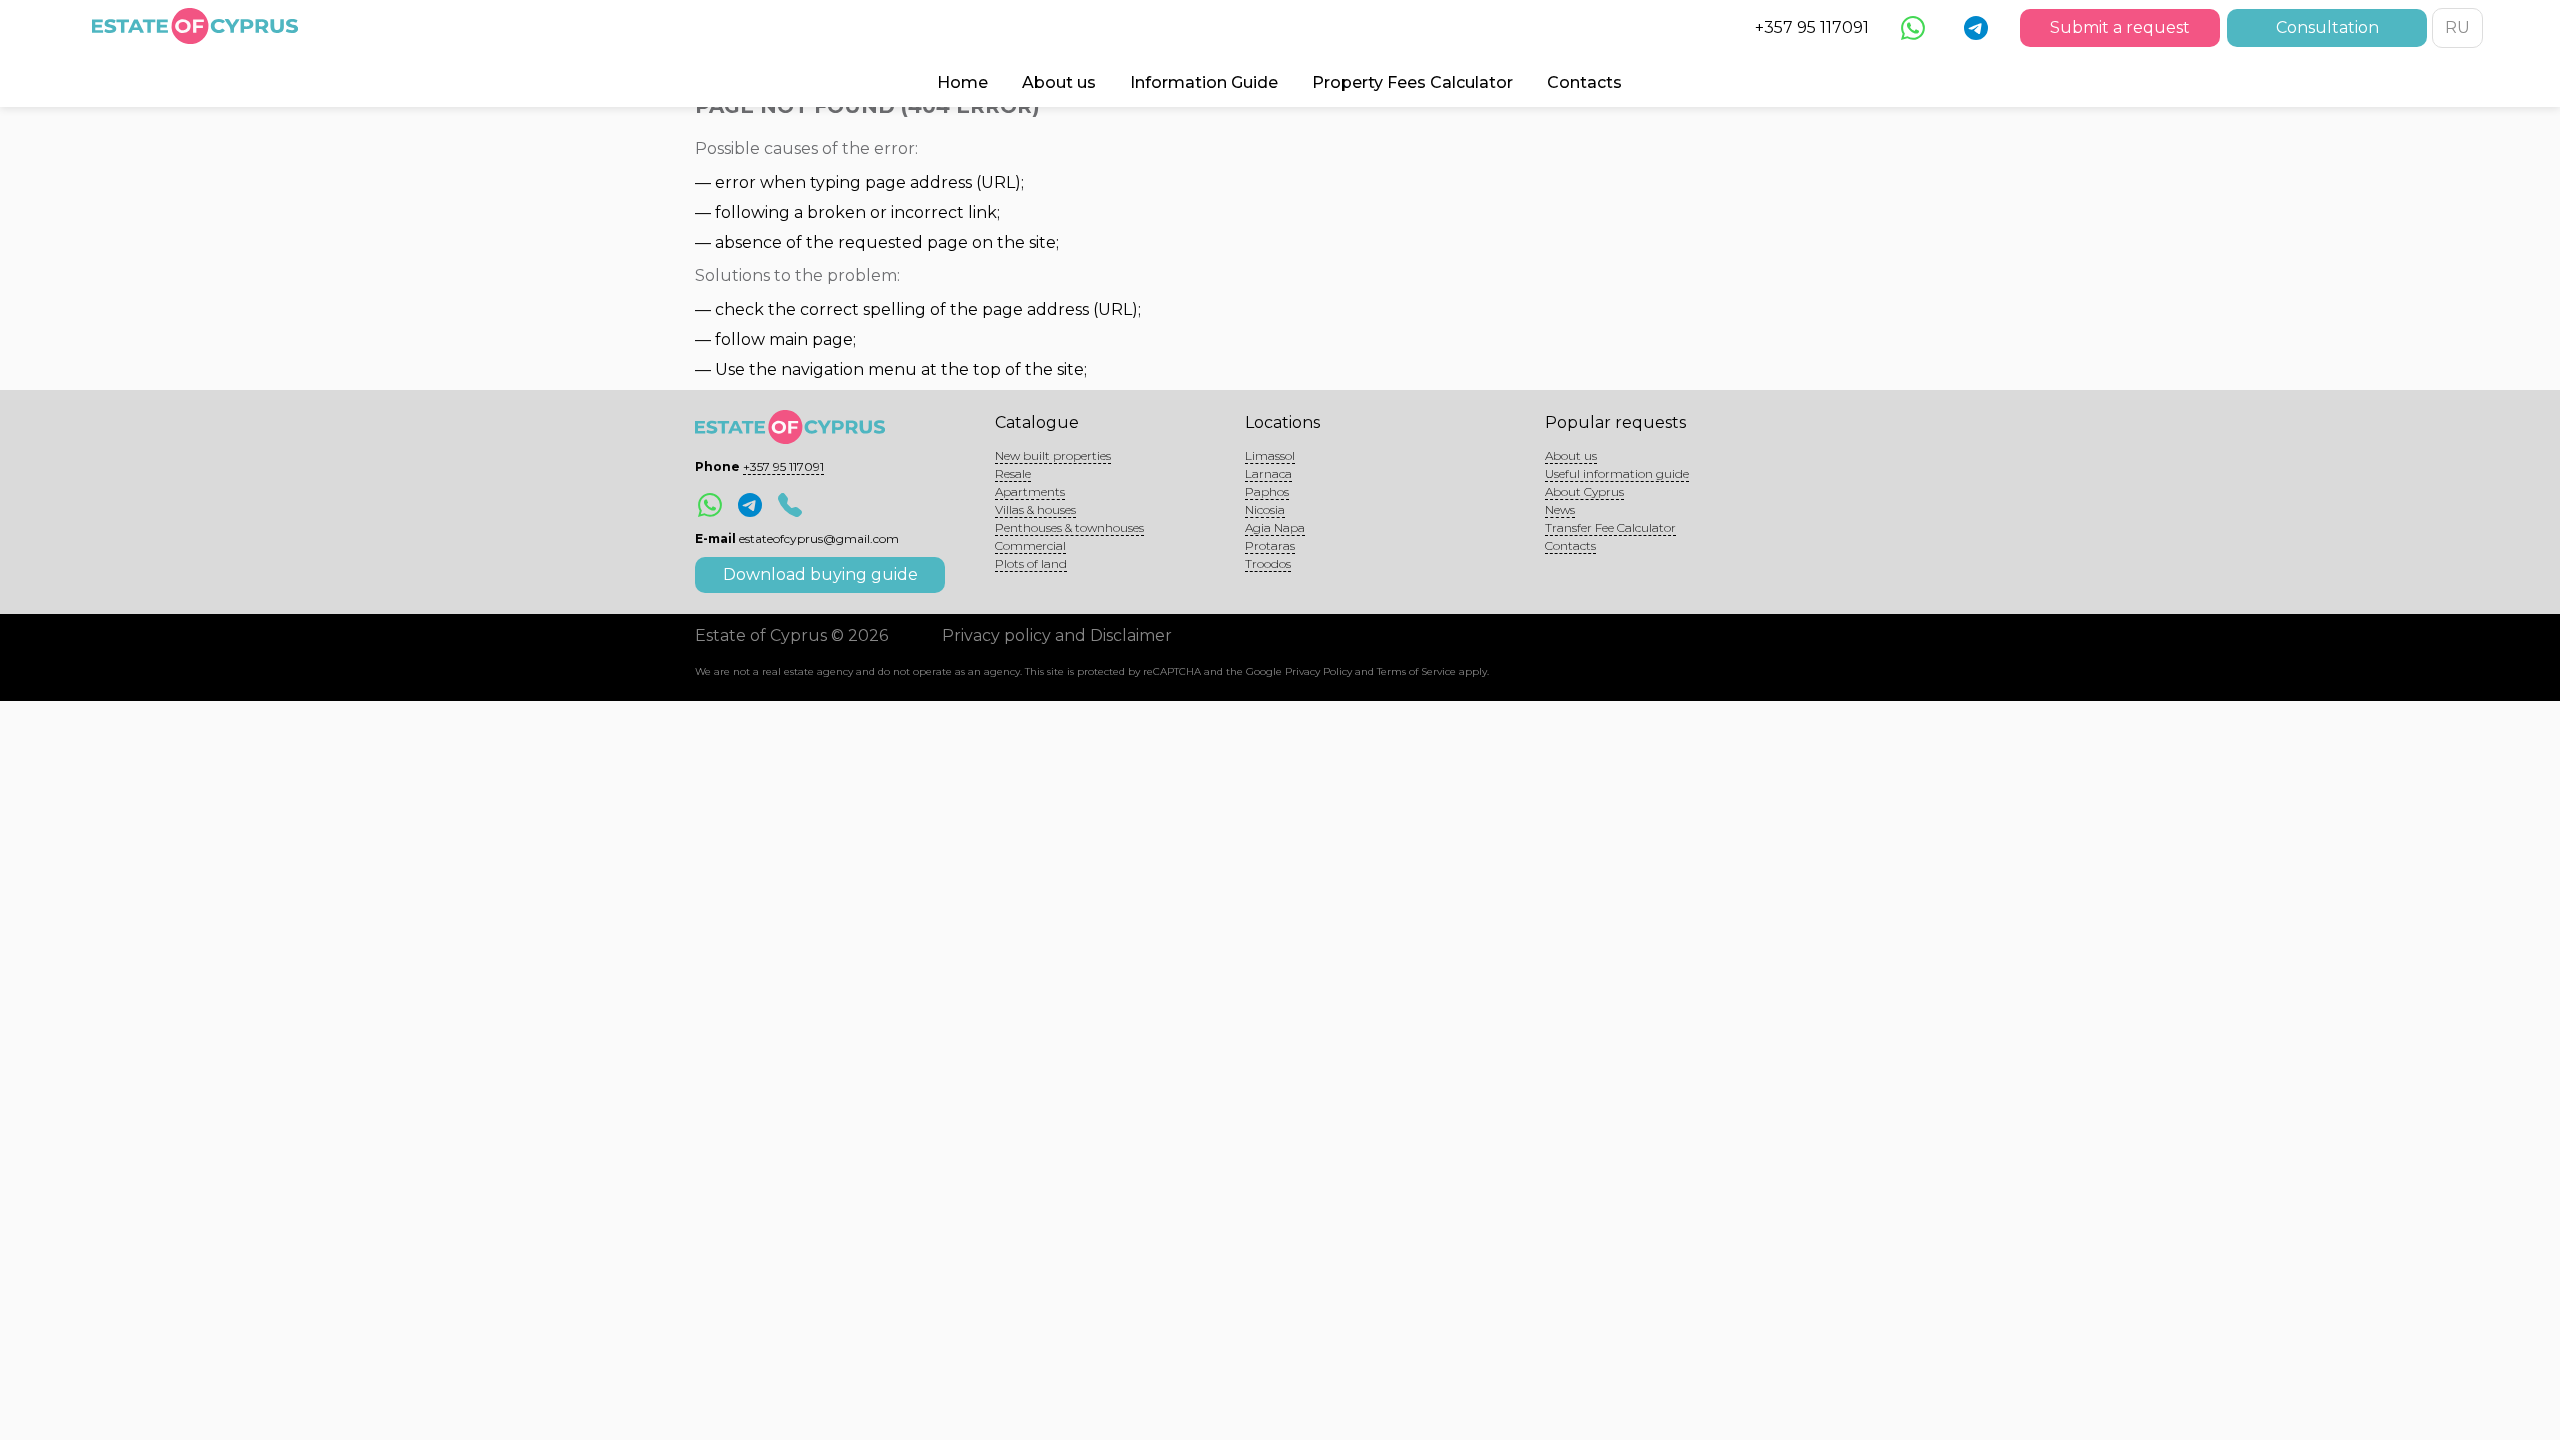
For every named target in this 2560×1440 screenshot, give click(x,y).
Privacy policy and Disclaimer (1057, 635)
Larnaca (1268, 473)
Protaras (1270, 545)
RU (2457, 27)
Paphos (1267, 491)
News (1560, 509)
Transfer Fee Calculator (1610, 527)
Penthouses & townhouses (1069, 527)
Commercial (1030, 545)
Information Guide (1204, 82)
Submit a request (2120, 27)
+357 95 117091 (1812, 27)
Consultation (2327, 27)
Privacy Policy (1318, 671)
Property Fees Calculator (1412, 82)
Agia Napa (1275, 527)
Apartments (1030, 491)
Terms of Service (1416, 671)
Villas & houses (1035, 509)
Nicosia (1265, 509)
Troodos (1268, 563)
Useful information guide (1617, 473)
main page (811, 339)
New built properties (1053, 455)
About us (1059, 82)
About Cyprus (1584, 491)
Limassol (1270, 455)
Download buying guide (820, 574)
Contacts (1584, 82)
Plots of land (1031, 563)
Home (962, 82)
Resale (1013, 473)
